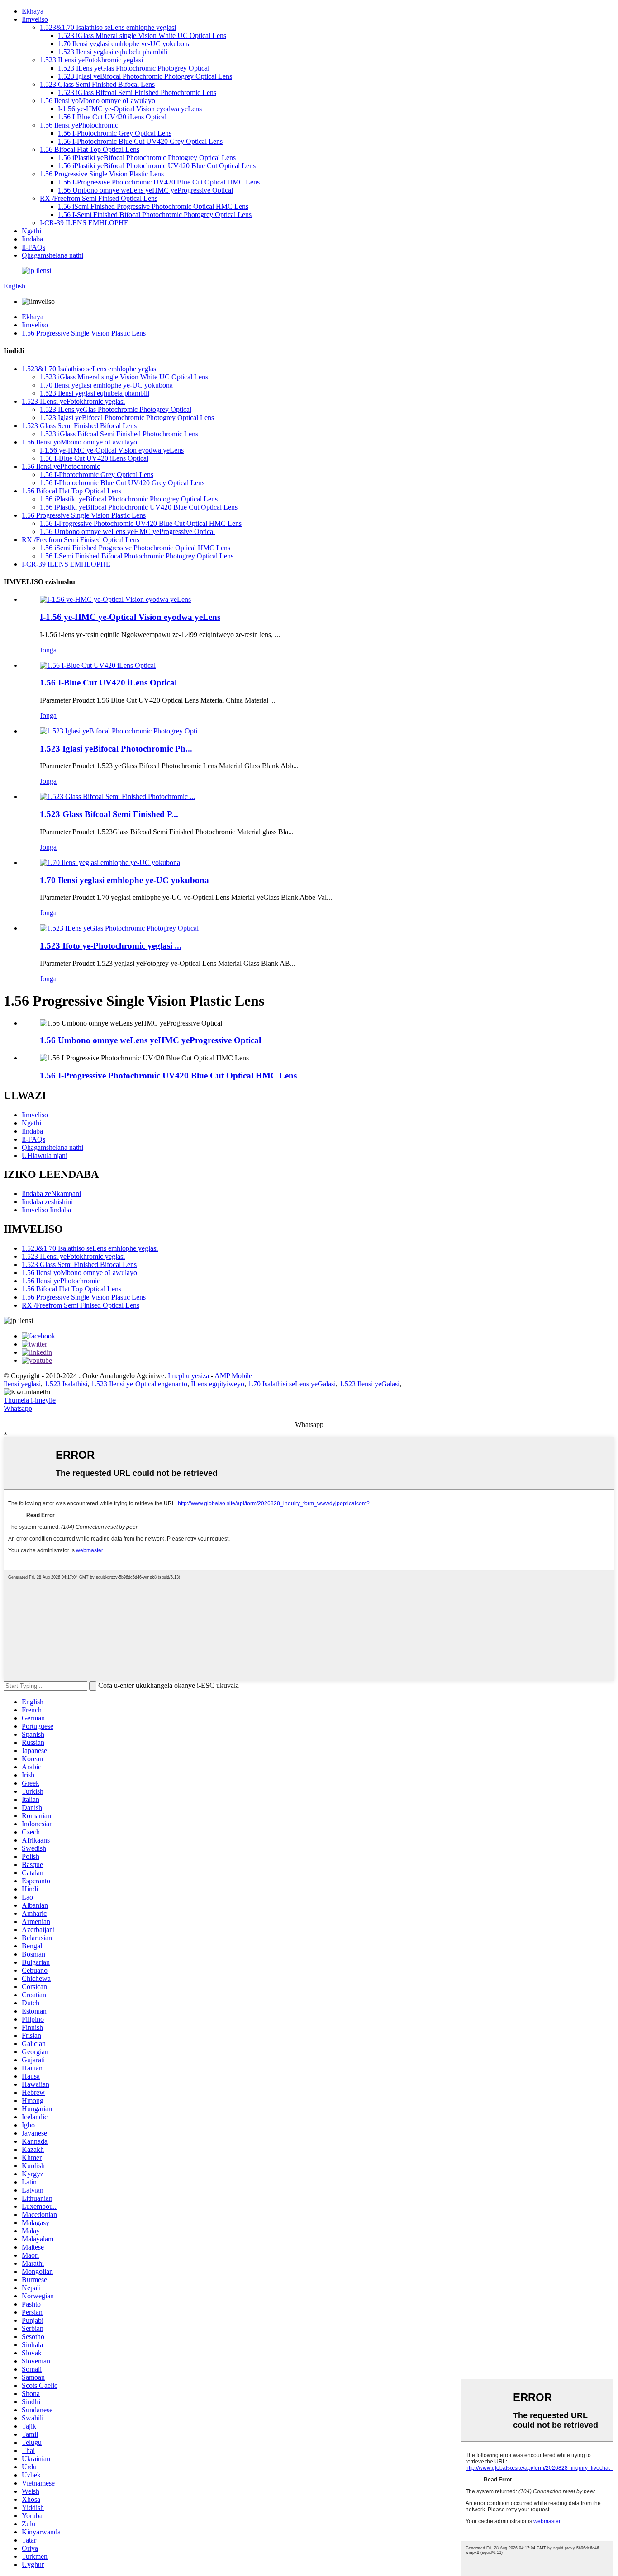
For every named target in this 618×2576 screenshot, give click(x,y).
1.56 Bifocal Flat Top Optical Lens (90, 149)
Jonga (48, 650)
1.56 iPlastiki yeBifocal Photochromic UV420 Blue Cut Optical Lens (157, 166)
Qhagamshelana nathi (52, 255)
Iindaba (32, 239)
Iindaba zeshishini (47, 1202)
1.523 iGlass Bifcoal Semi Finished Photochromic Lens (137, 92)
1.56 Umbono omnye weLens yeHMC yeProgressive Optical (145, 190)
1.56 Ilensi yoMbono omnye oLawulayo (97, 101)
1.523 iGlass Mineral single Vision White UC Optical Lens (142, 35)
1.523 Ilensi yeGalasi (369, 1384)
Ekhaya (33, 11)
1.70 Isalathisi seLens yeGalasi (292, 1384)
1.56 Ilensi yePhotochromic (79, 125)
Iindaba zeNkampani (51, 1193)
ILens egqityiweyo (218, 1384)
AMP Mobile (233, 1376)
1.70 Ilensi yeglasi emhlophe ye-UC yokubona (124, 44)
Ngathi (31, 231)
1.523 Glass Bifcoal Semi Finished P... (109, 814)
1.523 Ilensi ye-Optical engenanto (139, 1384)
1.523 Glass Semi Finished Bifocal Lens (97, 84)
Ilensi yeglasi (22, 1384)
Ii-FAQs (33, 247)
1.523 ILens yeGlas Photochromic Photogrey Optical (134, 68)
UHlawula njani (45, 1156)
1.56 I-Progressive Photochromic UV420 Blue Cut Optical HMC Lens (159, 182)
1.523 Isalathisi (66, 1384)
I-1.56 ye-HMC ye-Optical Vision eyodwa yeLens (130, 109)
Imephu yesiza (188, 1376)
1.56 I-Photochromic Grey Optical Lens (115, 133)
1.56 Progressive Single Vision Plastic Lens (102, 174)
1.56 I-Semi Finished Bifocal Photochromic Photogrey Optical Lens (155, 215)
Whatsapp (18, 1408)
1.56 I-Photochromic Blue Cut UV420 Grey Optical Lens (140, 141)
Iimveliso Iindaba (46, 1210)
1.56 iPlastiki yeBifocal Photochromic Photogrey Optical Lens (147, 158)
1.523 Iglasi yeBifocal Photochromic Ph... (116, 749)
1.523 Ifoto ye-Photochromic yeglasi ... (111, 946)
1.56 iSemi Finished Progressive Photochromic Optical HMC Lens (153, 206)
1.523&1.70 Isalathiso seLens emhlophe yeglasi (108, 27)
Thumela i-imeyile (30, 1400)
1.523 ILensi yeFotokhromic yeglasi (91, 60)
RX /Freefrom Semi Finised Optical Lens (99, 198)
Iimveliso (35, 19)
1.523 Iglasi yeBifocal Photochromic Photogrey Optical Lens (145, 76)
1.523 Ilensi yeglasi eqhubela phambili (113, 52)
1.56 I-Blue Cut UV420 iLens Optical (112, 117)
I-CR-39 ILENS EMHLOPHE (84, 223)
